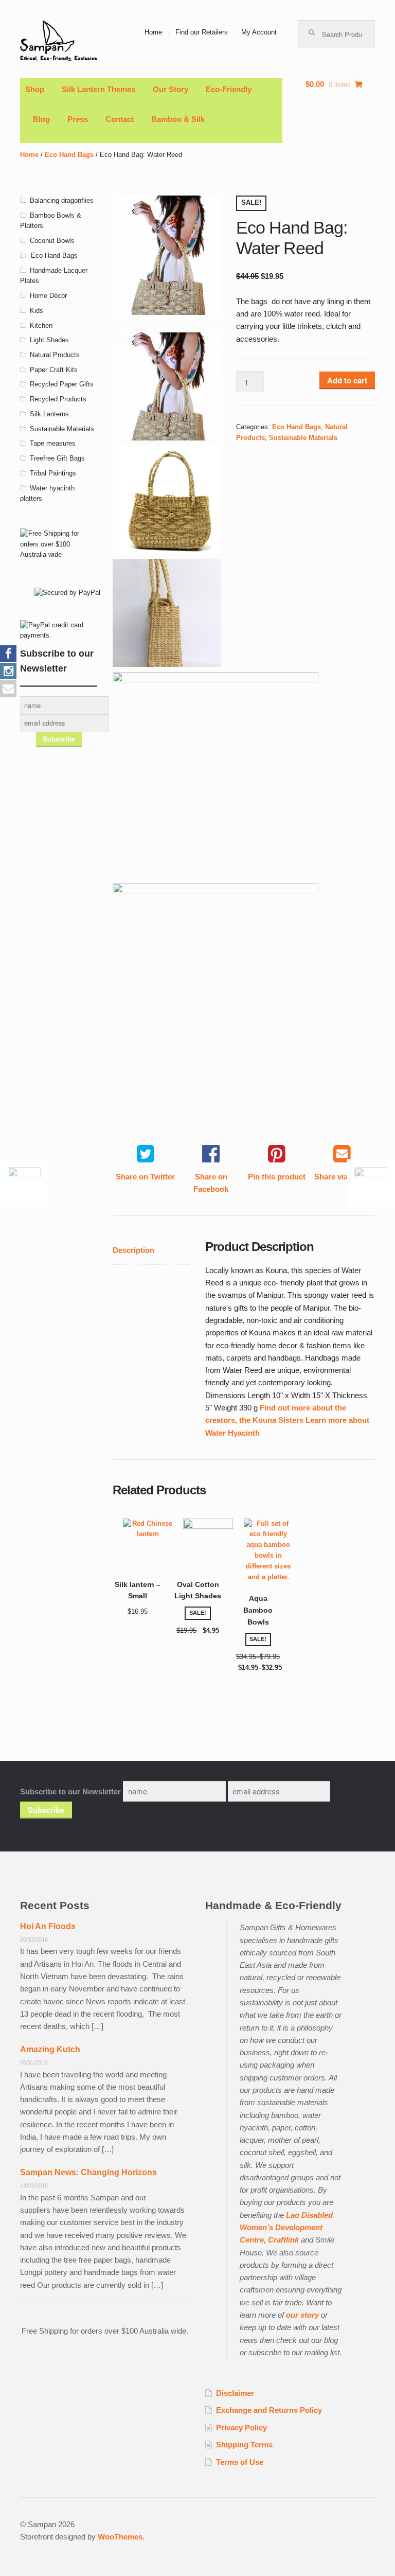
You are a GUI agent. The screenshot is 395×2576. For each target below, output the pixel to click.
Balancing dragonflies (62, 200)
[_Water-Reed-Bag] (167, 500)
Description (133, 1250)
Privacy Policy (241, 2428)
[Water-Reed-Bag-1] (216, 775)
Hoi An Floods (48, 1926)
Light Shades (49, 340)
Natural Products (55, 355)
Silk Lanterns (49, 414)
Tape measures (53, 443)
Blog (41, 119)
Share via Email (342, 1177)
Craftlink (284, 2240)
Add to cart (347, 380)
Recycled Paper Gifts (62, 384)
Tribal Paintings (53, 473)
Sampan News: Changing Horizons (88, 2172)
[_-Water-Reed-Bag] (167, 255)
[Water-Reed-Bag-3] (216, 986)
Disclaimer (235, 2393)
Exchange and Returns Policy (269, 2410)
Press (78, 119)
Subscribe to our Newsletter (70, 1792)
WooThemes (120, 2537)
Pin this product (277, 1177)
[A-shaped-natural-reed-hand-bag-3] (167, 613)
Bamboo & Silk (178, 119)
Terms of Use (240, 2462)
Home (153, 32)
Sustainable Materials (303, 438)
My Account (259, 32)
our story (302, 2315)
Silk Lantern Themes (98, 89)
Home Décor (48, 296)
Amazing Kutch (50, 2049)
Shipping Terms (244, 2445)
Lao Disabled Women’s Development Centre (286, 2228)
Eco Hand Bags (69, 155)
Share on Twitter (145, 1177)
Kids (37, 311)
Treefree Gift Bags (57, 458)
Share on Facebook (211, 1183)
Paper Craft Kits (54, 370)
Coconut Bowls (52, 241)
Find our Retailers (202, 32)
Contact (120, 119)
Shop (35, 89)
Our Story (170, 89)
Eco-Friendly (229, 89)
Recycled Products (58, 399)
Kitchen (41, 325)
